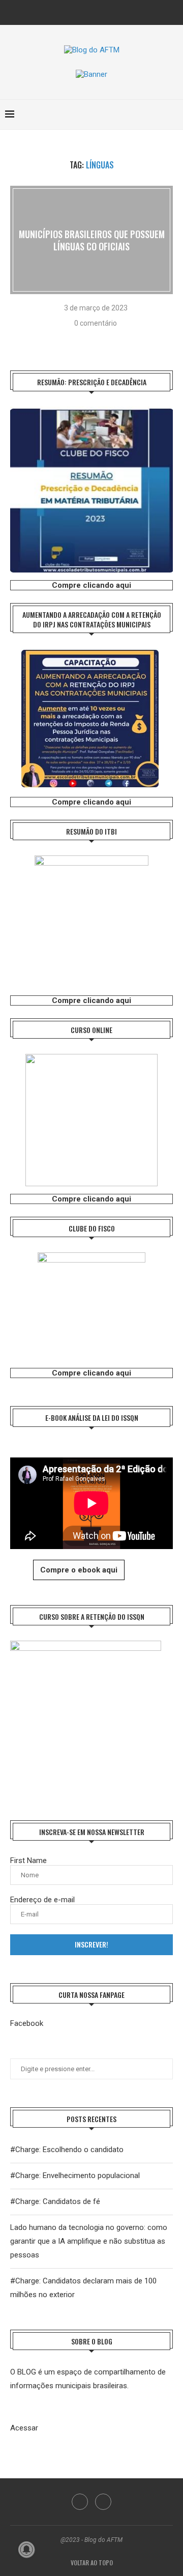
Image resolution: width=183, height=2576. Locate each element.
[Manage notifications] (26, 2550)
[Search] (173, 115)
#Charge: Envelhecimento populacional (75, 2176)
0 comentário (96, 323)
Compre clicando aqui (91, 585)
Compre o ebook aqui (79, 1570)
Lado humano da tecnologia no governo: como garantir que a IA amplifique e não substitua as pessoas (89, 2241)
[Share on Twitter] (99, 339)
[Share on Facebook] (86, 339)
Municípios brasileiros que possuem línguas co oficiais (92, 240)
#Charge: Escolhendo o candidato (67, 2150)
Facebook (27, 2023)
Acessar (24, 2428)
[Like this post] (71, 339)
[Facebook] (85, 11)
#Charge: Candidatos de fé (55, 2201)
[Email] (99, 11)
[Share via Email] (112, 339)
